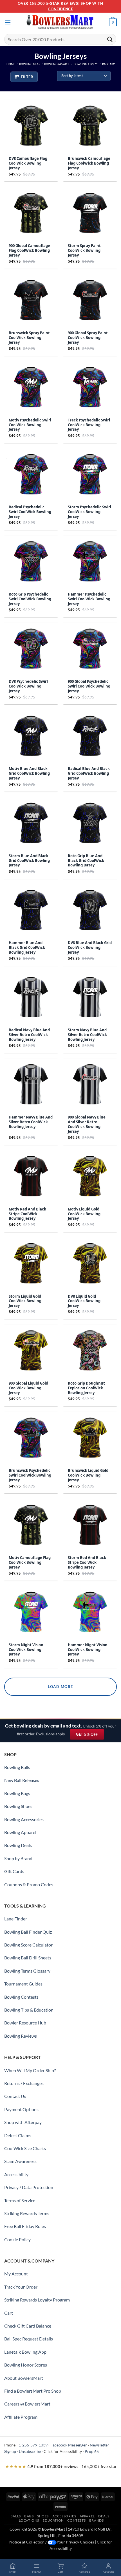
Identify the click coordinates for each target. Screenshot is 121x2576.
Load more (60, 1687)
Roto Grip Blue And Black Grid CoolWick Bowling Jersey (86, 861)
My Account (16, 2274)
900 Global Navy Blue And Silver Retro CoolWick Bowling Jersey (87, 1124)
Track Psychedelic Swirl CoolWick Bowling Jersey (89, 425)
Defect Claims (18, 2135)
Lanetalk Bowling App (25, 2352)
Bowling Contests (21, 1997)
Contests (76, 2520)
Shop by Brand (18, 1858)
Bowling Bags (17, 1793)
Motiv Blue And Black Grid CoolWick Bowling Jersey (29, 773)
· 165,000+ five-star (61, 2466)
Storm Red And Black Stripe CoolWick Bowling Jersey (87, 1563)
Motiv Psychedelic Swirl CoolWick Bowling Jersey (30, 425)
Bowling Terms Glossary (27, 1971)
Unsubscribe (30, 2451)
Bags (29, 2516)
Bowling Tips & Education (29, 2010)
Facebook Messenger (69, 2445)
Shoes (43, 2516)
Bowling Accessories (24, 1819)
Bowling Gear (30, 64)
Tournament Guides (23, 1984)
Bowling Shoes (18, 1806)
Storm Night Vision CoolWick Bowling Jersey (26, 1650)
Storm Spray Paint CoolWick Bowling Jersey (84, 251)
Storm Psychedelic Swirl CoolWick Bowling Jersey (89, 512)
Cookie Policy (17, 2239)
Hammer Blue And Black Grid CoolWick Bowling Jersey (27, 948)
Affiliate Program (21, 2417)
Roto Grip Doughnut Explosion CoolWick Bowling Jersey (86, 1388)
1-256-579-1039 (33, 2445)
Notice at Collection (27, 2542)
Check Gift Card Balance (28, 2326)
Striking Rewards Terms (27, 2213)
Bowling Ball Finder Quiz (28, 1932)
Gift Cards (14, 1871)
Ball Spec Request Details (29, 2339)
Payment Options (21, 2109)
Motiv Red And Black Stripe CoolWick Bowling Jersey (27, 1214)
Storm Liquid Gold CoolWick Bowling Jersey (25, 1301)
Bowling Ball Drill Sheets (28, 1958)
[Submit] (110, 39)
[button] (8, 22)
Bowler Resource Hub (25, 2023)
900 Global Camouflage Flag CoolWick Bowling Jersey (29, 251)
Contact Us (15, 2096)
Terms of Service (20, 2200)
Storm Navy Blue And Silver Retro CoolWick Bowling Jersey (87, 1035)
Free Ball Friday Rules (25, 2226)
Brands (97, 2520)
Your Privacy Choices (75, 2542)
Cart (9, 2313)
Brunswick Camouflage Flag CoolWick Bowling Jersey (89, 163)
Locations (29, 2520)
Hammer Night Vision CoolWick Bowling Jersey (88, 1650)
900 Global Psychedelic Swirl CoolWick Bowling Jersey (89, 686)
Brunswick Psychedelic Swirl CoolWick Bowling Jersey (30, 1475)
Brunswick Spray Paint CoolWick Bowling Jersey (29, 338)
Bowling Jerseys (86, 64)
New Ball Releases (22, 1780)
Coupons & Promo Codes (29, 1884)
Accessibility (16, 2174)
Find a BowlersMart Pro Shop (33, 2391)
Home (11, 64)
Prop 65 (92, 2451)
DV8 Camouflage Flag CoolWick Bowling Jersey (28, 163)
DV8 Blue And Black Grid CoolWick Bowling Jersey (90, 948)
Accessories (64, 2516)
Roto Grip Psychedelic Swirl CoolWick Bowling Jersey (30, 599)
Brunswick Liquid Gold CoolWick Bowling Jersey (88, 1475)
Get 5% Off (90, 1736)
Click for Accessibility (63, 2451)
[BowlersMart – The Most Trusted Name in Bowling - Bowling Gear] (60, 23)
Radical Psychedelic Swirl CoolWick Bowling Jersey (30, 512)
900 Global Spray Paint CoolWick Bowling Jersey (88, 338)
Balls (16, 2516)
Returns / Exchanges (24, 2083)
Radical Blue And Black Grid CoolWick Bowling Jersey (89, 773)
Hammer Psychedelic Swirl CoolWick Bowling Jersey (89, 599)
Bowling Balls (17, 1767)
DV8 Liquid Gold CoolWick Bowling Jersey (84, 1301)
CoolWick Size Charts (25, 2148)
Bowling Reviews (21, 2036)
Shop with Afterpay (23, 2122)
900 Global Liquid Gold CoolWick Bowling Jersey (28, 1388)
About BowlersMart (24, 2378)
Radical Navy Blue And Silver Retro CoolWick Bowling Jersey (29, 1035)
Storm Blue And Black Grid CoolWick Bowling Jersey (29, 861)
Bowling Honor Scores (26, 2365)
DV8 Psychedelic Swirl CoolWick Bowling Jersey (28, 686)
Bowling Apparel (57, 64)
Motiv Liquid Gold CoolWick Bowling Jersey (84, 1214)
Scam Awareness (20, 2161)
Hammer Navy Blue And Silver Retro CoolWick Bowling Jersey (31, 1122)
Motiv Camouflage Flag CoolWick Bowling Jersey (30, 1563)
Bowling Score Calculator (28, 1945)
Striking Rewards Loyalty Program (37, 2300)
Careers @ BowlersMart (27, 2404)
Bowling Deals (18, 1845)
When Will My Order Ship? (30, 2070)
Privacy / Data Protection (29, 2187)
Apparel (87, 2516)
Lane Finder (16, 1919)
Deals (104, 2516)
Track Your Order (21, 2287)
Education (53, 2520)
